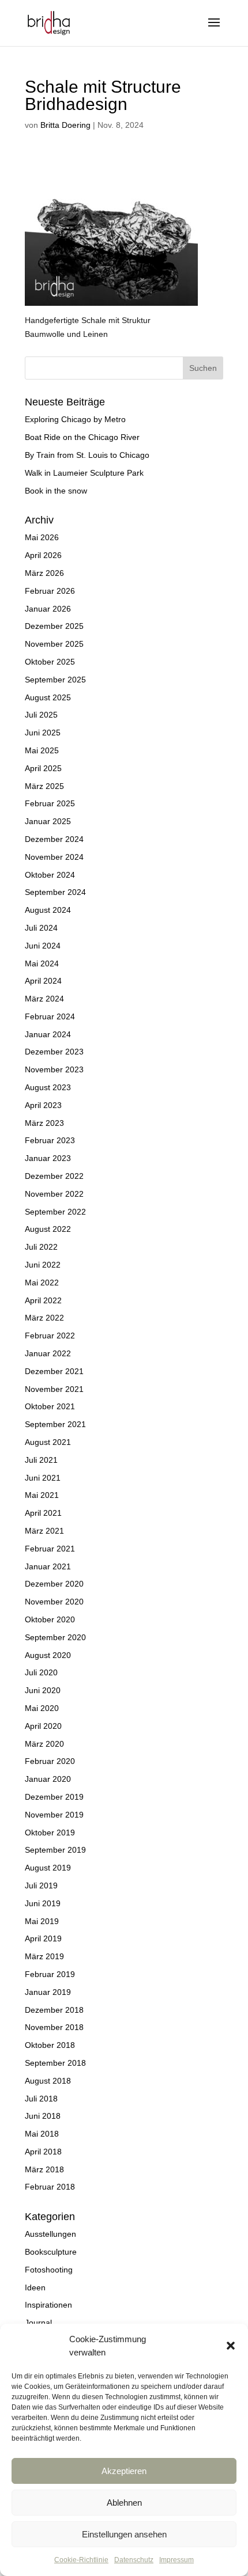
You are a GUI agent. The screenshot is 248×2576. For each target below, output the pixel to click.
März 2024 (44, 999)
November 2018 (54, 2027)
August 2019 (48, 1868)
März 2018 (44, 2169)
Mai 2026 (42, 537)
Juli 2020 (41, 1672)
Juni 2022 (43, 1265)
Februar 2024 (50, 1016)
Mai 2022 (42, 1283)
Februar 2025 (50, 803)
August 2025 (48, 697)
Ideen (35, 2287)
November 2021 (54, 1389)
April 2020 (43, 1726)
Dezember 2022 (54, 1176)
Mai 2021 (42, 1495)
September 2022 (55, 1212)
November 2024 (54, 857)
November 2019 (54, 1815)
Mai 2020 (42, 1708)
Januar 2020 (48, 1779)
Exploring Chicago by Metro (75, 419)
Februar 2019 (50, 1974)
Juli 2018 (41, 2099)
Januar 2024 (48, 1034)
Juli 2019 (41, 1885)
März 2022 (44, 1318)
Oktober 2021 (50, 1406)
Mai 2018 (42, 2134)
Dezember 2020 (54, 1584)
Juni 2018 (43, 2116)
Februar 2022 (50, 1336)
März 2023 (44, 1123)
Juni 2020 (43, 1690)
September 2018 (55, 2063)
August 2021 (48, 1442)
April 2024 (43, 981)
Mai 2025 (42, 750)
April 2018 (43, 2152)
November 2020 (54, 1602)
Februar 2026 (50, 591)
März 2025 (44, 786)
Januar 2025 (48, 821)
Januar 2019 (48, 1992)
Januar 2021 (48, 1566)
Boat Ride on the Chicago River (82, 437)
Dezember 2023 (54, 1052)
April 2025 (43, 768)
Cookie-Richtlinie (81, 2560)
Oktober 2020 (50, 1619)
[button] (231, 2346)
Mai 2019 (42, 1921)
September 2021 (55, 1424)
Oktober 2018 (50, 2045)
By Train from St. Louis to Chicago (87, 455)
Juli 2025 (41, 715)
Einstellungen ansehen (124, 2534)
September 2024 (55, 892)
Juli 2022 (41, 1247)
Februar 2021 (50, 1549)
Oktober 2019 (50, 1833)
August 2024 (48, 910)
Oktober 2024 (50, 875)
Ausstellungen (50, 2234)
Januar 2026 (48, 609)
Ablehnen (124, 2503)
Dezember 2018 (54, 2010)
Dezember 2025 (54, 626)
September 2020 (55, 1637)
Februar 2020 (50, 1761)
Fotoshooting (49, 2270)
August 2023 (48, 1087)
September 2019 (55, 1850)
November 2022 (54, 1194)
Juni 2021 (43, 1478)
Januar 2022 (48, 1353)
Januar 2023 (48, 1158)
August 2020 (48, 1655)
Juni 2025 (43, 733)
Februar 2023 (50, 1140)
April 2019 (43, 1938)
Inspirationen (48, 2305)
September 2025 (55, 680)
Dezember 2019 (54, 1797)
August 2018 (48, 2081)
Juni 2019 (43, 1903)
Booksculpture (51, 2252)
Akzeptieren (124, 2471)
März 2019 (44, 1956)
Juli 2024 (41, 928)
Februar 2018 (50, 2187)
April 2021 (43, 1513)
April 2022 (43, 1300)
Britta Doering (65, 125)
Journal (38, 2323)
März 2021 (44, 1531)
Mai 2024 (42, 963)
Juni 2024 (43, 946)
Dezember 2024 (54, 839)
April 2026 (43, 555)
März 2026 (44, 573)
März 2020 (44, 1744)
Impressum (176, 2560)
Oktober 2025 (50, 662)
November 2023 (54, 1069)
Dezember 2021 (54, 1371)
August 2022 (48, 1229)
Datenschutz (134, 2560)
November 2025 (54, 644)
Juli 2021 (41, 1460)
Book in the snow (56, 491)
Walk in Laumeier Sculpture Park (84, 473)
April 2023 (43, 1105)
